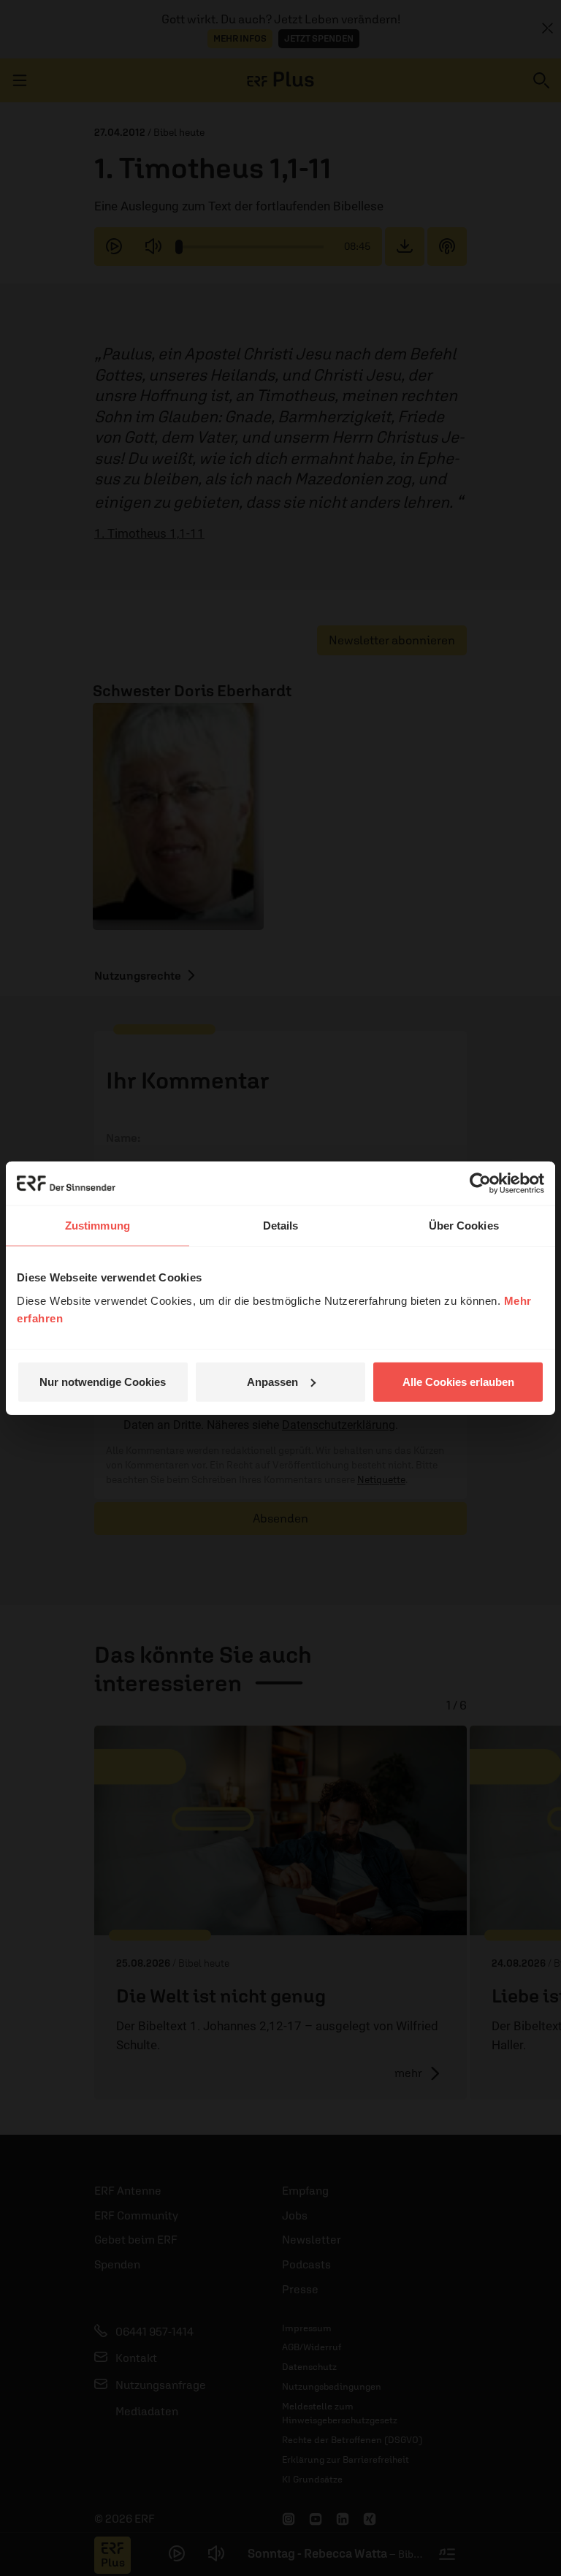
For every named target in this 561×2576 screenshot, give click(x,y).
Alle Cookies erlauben (458, 1381)
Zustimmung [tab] (98, 1226)
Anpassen (272, 1381)
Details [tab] (281, 1226)
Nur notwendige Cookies (103, 1381)
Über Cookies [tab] (464, 1226)
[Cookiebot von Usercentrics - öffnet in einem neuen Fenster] (480, 1184)
